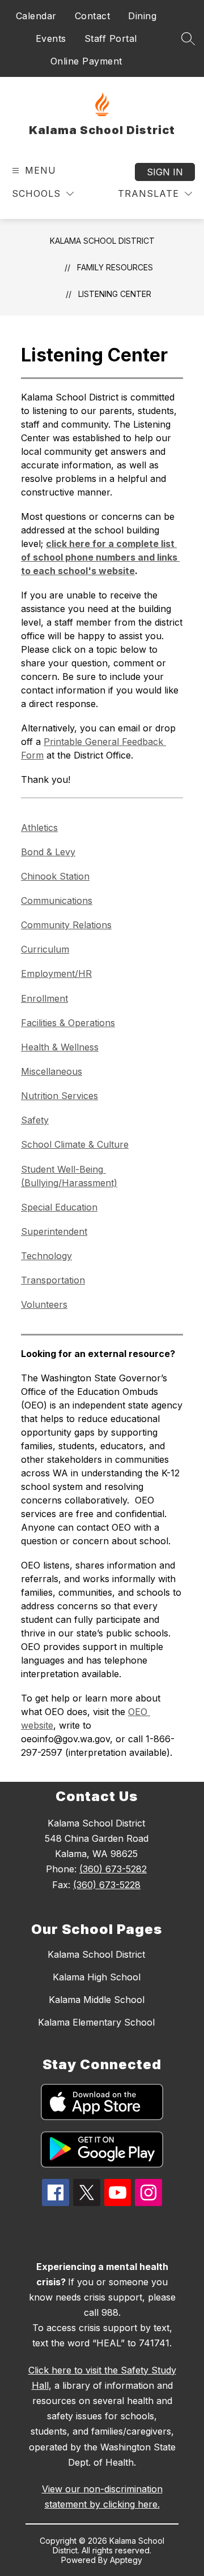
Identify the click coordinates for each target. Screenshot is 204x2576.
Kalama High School (97, 1977)
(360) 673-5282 (113, 1869)
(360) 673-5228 (107, 1885)
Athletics (39, 828)
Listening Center (115, 294)
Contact (93, 16)
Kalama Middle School (97, 2000)
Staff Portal (111, 38)
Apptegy (126, 2560)
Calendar (36, 16)
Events (51, 38)
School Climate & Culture (75, 1144)
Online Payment (86, 61)
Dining (142, 16)
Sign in (165, 172)
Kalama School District (102, 241)
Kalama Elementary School (96, 2022)
